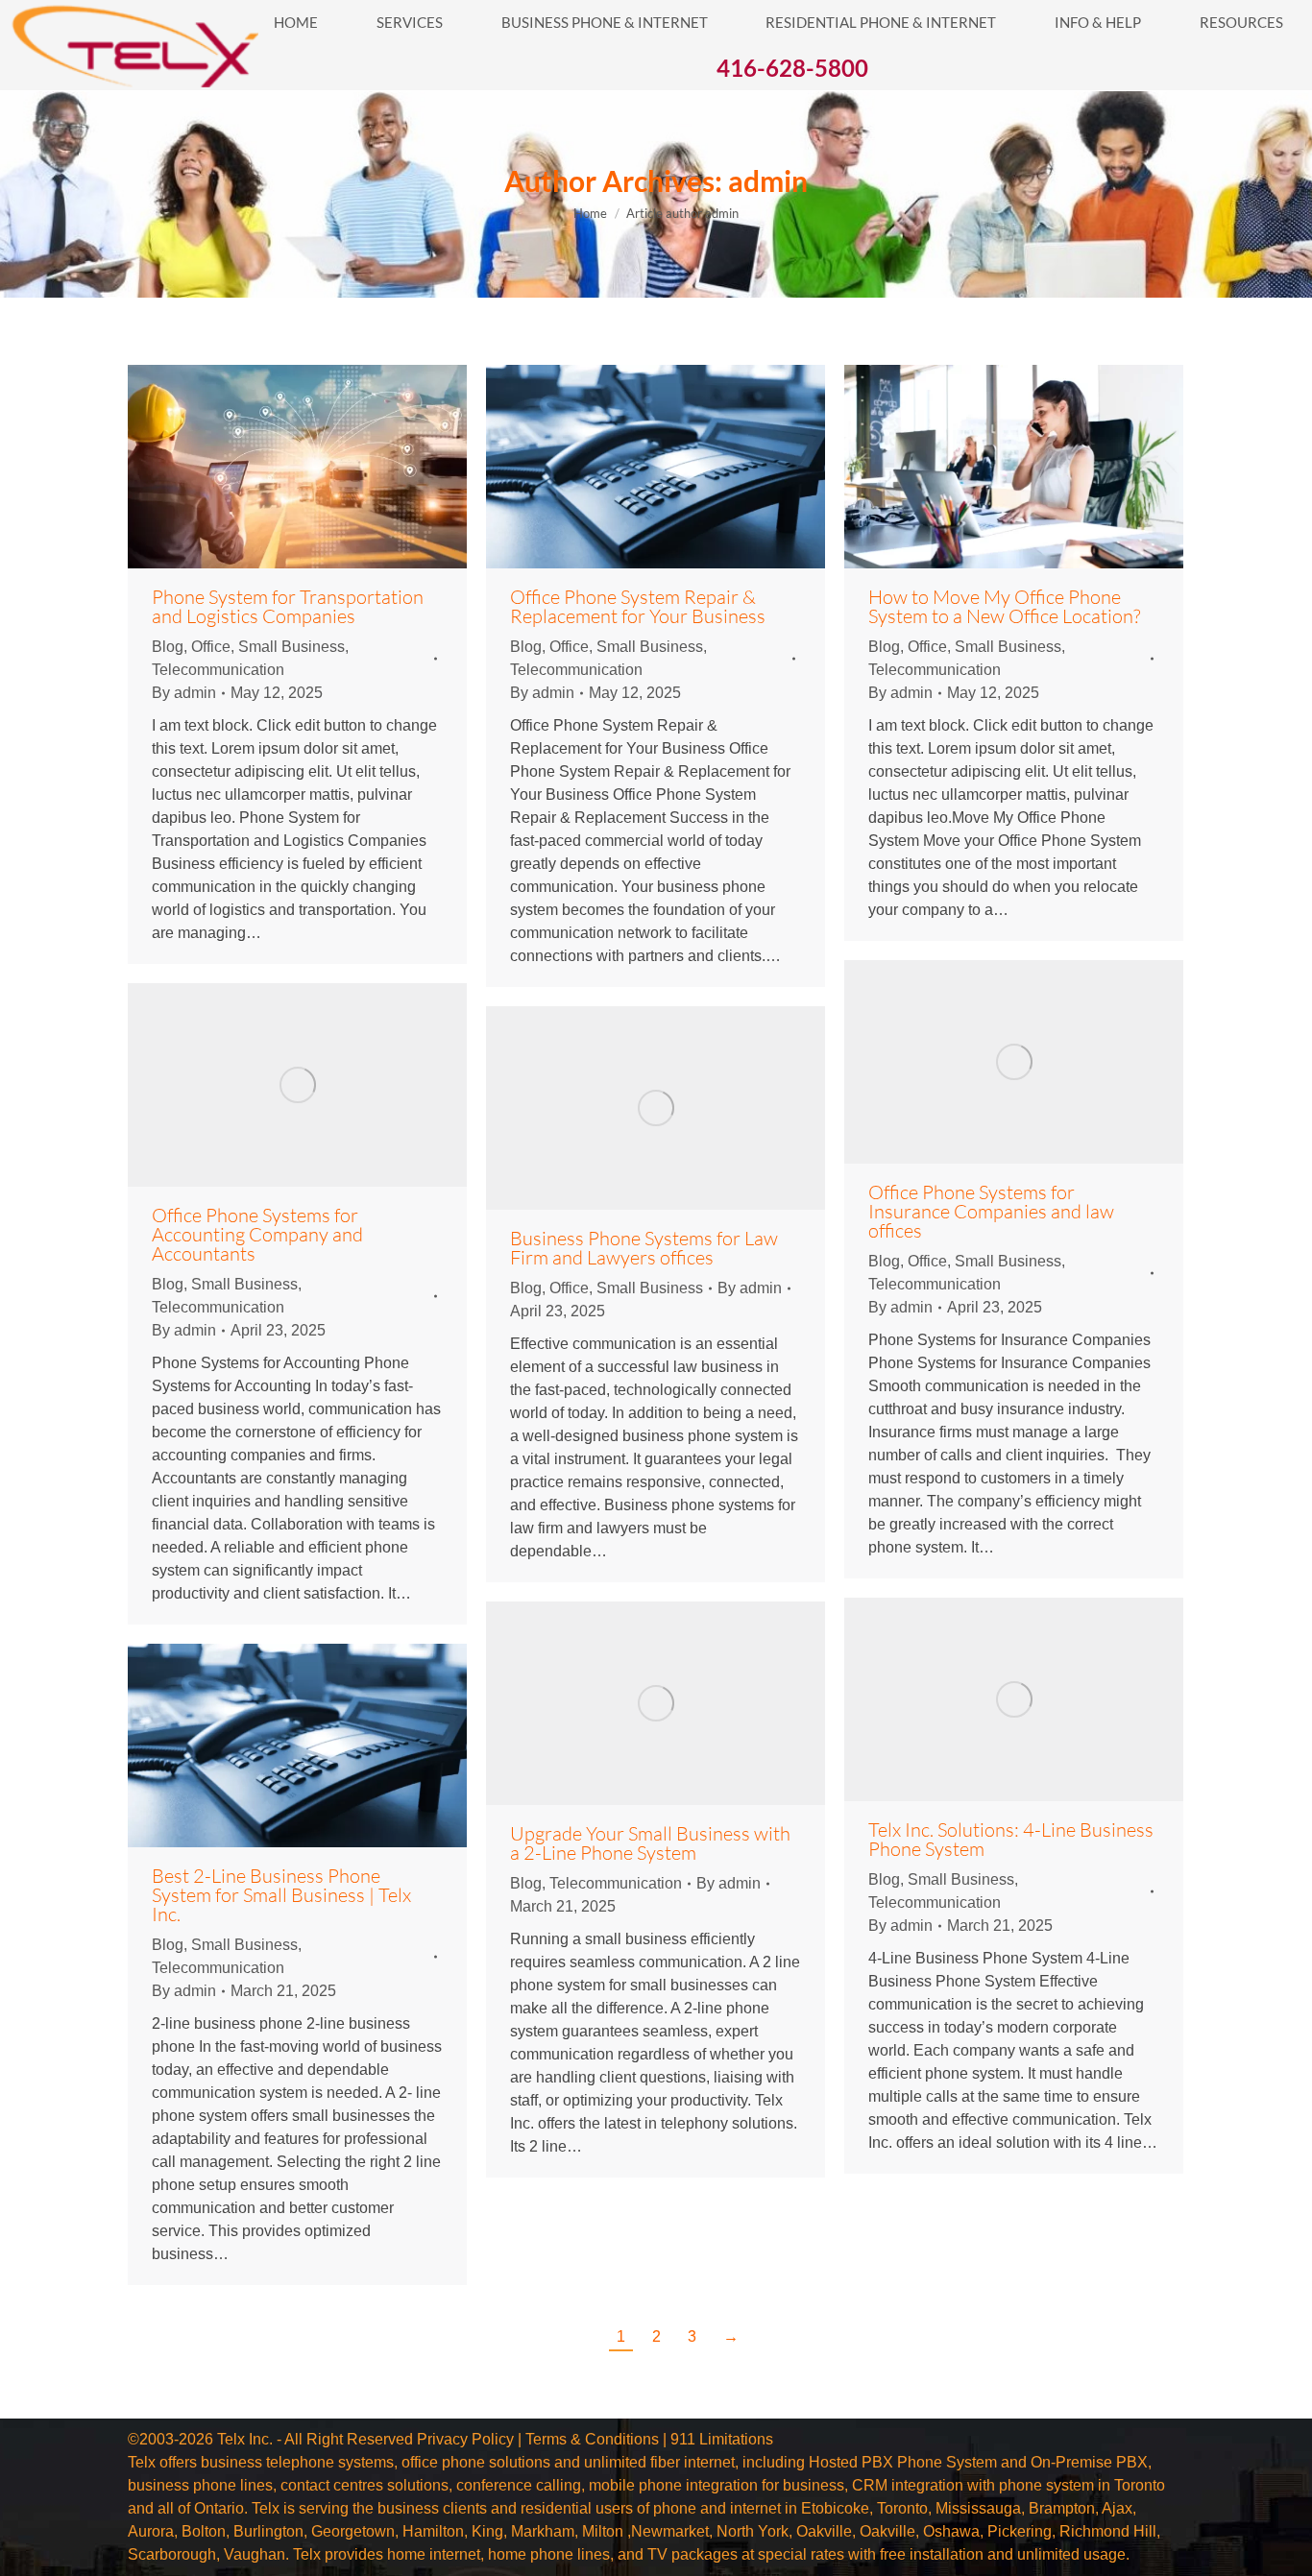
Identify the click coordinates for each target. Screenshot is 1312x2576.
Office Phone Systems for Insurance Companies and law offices (991, 1211)
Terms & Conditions (592, 2439)
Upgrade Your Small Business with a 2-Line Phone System (650, 1843)
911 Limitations (722, 2439)
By (184, 693)
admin (768, 181)
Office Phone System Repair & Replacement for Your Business (638, 606)
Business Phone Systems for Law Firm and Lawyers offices (644, 1248)
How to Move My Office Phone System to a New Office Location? (1004, 606)
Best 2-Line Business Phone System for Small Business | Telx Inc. (281, 1895)
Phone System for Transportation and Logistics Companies (288, 606)
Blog (168, 647)
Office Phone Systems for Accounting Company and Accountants (257, 1234)
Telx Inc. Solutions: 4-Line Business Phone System (1011, 1839)
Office (211, 647)
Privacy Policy (465, 2439)
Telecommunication (218, 670)
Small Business (292, 647)
